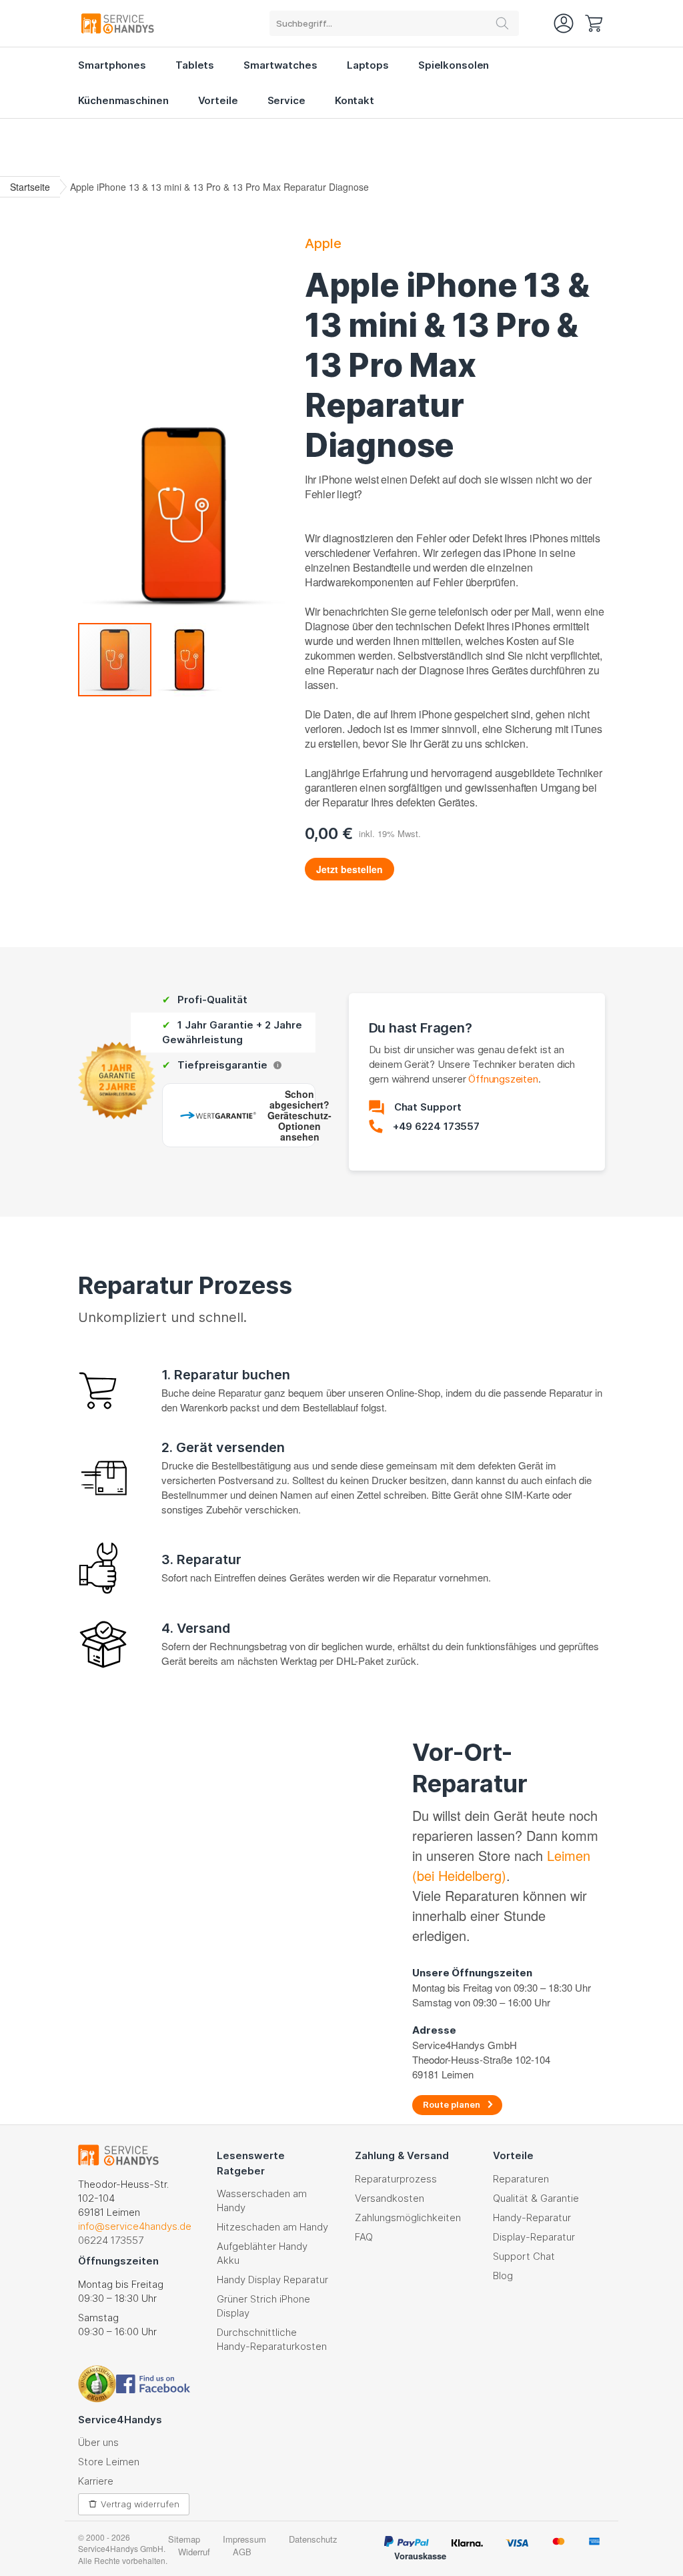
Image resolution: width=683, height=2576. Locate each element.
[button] (189, 660)
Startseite (30, 187)
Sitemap (184, 2539)
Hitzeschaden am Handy (272, 2227)
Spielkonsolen (454, 65)
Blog (503, 2276)
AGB (242, 2552)
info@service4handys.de (135, 2226)
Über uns (98, 2442)
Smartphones (112, 65)
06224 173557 (111, 2240)
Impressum (244, 2539)
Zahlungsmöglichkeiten (408, 2217)
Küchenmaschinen (123, 100)
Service (286, 100)
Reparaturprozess (396, 2179)
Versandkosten (390, 2198)
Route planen (452, 2104)
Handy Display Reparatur (272, 2280)
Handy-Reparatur (532, 2217)
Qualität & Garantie (536, 2198)
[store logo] (117, 23)
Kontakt (355, 100)
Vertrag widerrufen (140, 2504)
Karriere (96, 2481)
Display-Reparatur (534, 2237)
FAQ (364, 2237)
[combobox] (394, 23)
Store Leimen (109, 2462)
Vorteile (218, 100)
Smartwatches (280, 65)
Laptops (368, 65)
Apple (323, 243)
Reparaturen (521, 2179)
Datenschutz (313, 2539)
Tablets (195, 65)
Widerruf (194, 2552)
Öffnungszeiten (503, 1079)
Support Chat (524, 2256)
